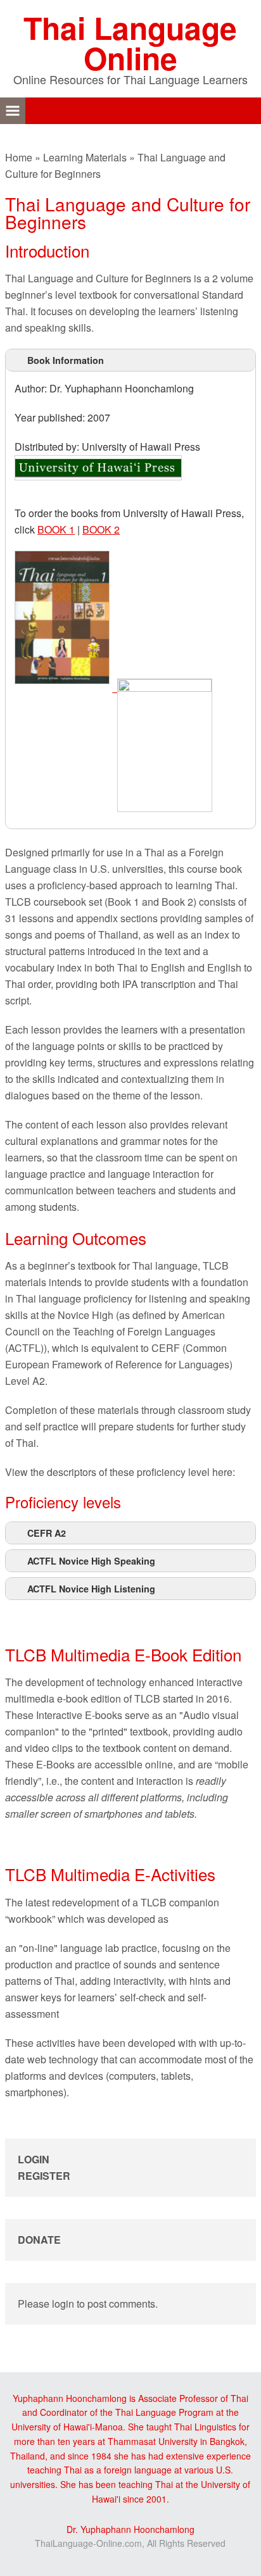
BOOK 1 (56, 529)
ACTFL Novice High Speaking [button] (91, 1561)
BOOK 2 (101, 529)
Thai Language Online (130, 43)
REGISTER (44, 2176)
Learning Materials (85, 157)
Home (19, 157)
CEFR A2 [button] (47, 1533)
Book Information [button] (66, 360)
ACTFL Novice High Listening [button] (91, 1589)
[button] (13, 111)
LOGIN (34, 2159)
